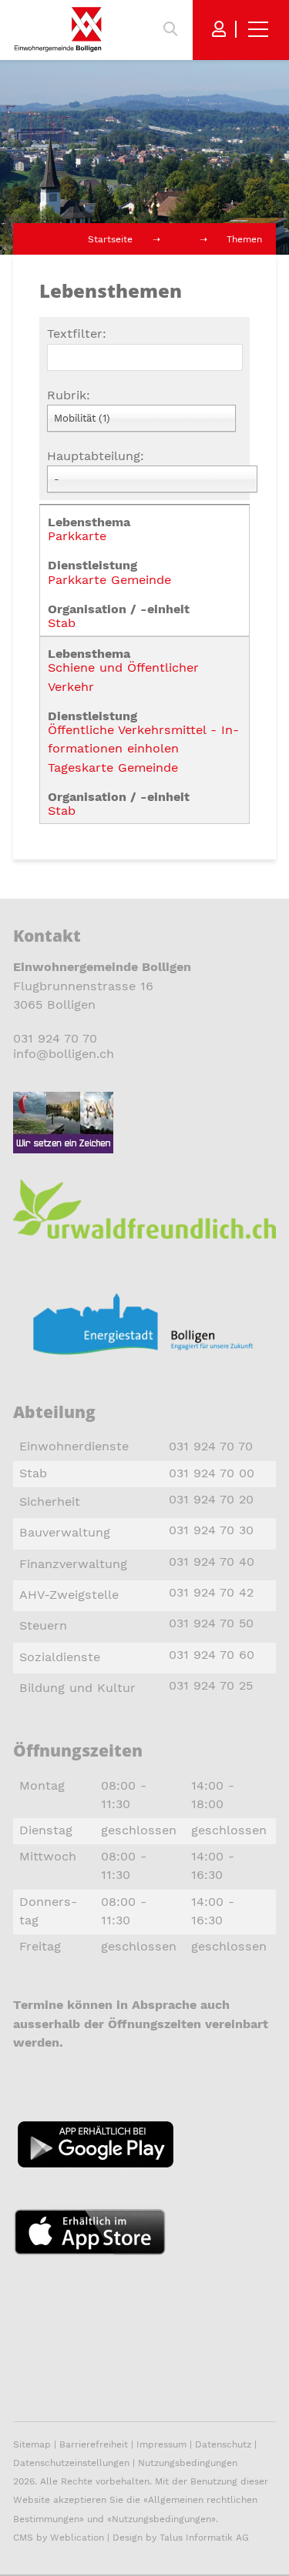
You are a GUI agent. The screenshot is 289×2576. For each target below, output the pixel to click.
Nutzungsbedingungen (188, 2463)
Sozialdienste (60, 1657)
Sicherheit (50, 1502)
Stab (62, 623)
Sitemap (32, 2444)
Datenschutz (223, 2444)
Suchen (170, 29)
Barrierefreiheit (95, 2444)
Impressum (161, 2444)
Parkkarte (77, 536)
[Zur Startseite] (58, 29)
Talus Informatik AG (204, 2538)
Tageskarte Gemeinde (113, 767)
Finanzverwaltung (73, 1564)
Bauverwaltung (65, 1532)
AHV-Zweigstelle (69, 1595)
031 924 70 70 (55, 1038)
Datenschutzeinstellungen (71, 2463)
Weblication (77, 2538)
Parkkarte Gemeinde (109, 580)
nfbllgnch (65, 1054)
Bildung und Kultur (77, 1688)
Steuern (43, 1625)
